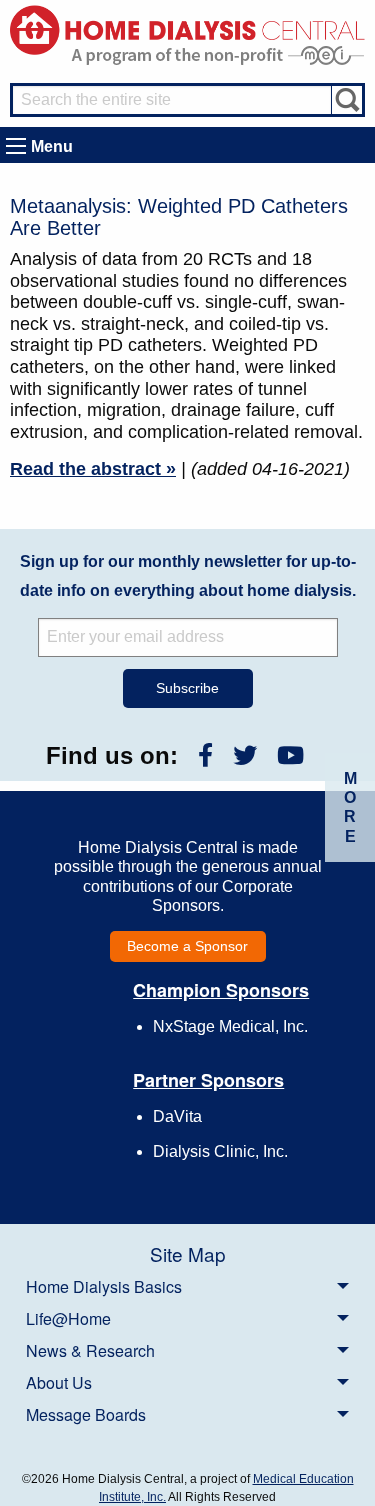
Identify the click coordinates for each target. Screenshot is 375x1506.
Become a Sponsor (187, 946)
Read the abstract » (93, 469)
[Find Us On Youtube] (290, 755)
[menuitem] (187, 1286)
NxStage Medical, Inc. (230, 1026)
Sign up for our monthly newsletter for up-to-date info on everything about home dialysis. (188, 576)
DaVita (177, 1116)
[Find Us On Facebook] (205, 755)
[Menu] (16, 146)
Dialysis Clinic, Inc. (220, 1151)
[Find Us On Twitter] (245, 755)
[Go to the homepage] (187, 28)
